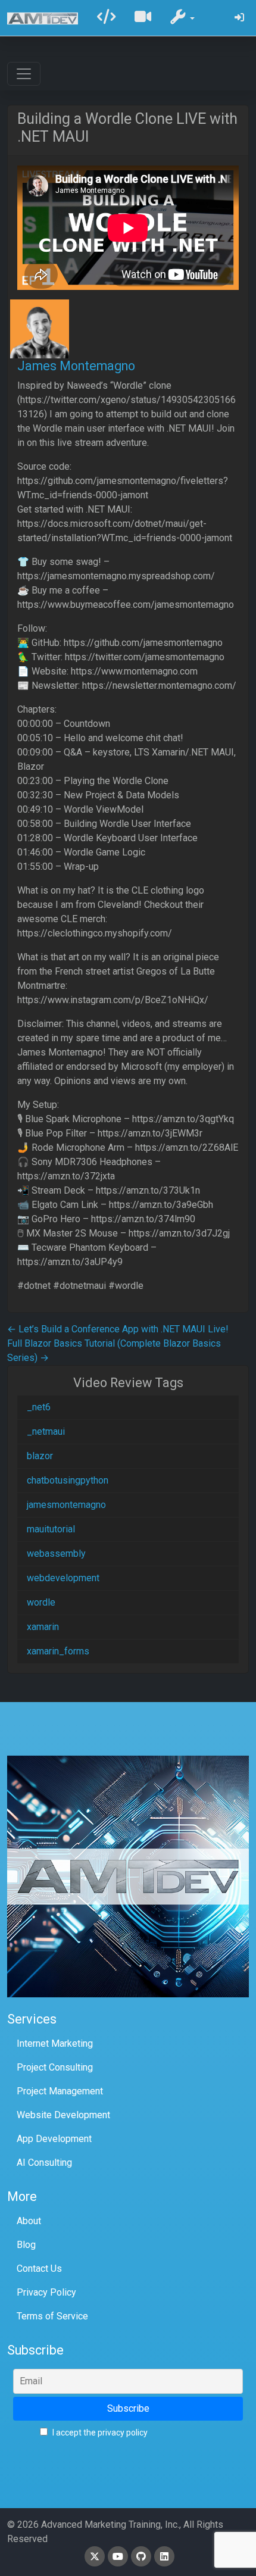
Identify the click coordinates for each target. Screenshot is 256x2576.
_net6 (39, 1407)
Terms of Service (52, 2316)
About (29, 2221)
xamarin (43, 1627)
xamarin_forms (58, 1651)
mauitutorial (51, 1529)
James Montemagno (76, 366)
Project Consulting (55, 2067)
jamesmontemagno (66, 1505)
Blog (26, 2245)
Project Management (60, 2091)
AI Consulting (44, 2163)
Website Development (63, 2115)
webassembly (56, 1554)
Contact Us (39, 2269)
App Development (54, 2139)
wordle (41, 1602)
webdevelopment (63, 1578)
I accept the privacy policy (99, 2433)
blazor (40, 1456)
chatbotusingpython (68, 1480)
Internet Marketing (55, 2043)
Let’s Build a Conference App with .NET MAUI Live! (118, 1329)
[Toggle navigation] (24, 74)
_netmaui (46, 1431)
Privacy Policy (46, 2292)
